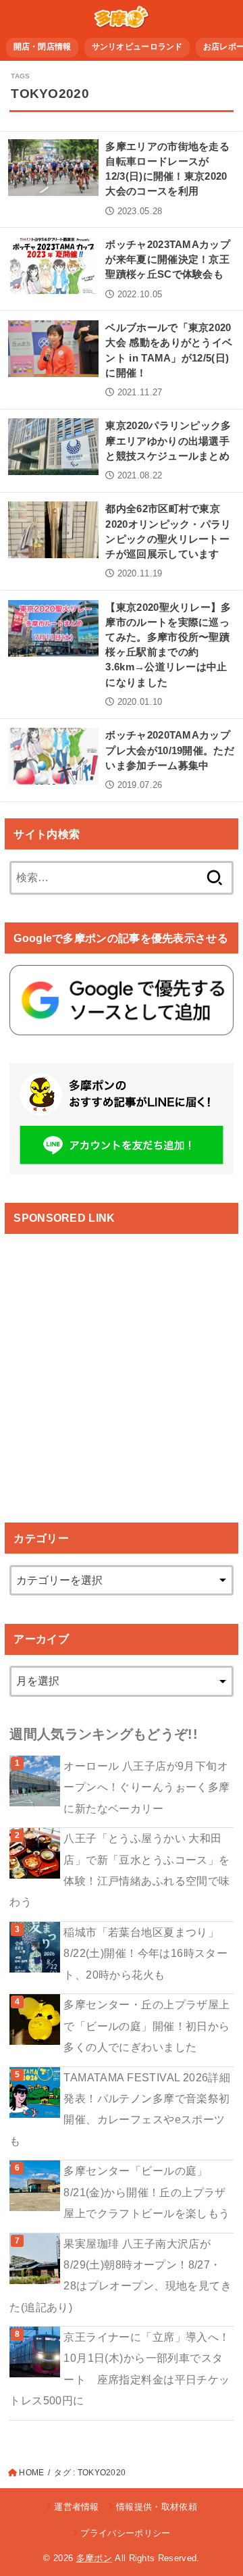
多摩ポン (94, 2558)
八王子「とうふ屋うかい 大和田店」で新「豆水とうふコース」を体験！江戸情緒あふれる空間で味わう (119, 1870)
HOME (31, 2473)
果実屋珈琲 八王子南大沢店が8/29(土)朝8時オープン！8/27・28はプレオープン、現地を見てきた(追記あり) (120, 2275)
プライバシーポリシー (125, 2533)
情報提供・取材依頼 (157, 2507)
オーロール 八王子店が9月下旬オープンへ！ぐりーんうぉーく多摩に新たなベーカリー (146, 1787)
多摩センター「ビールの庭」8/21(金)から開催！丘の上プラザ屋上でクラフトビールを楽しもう (146, 2192)
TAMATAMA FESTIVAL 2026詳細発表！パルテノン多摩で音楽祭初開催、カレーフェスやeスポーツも (120, 2109)
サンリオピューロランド (137, 47)
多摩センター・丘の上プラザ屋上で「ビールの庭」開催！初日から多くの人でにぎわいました (146, 2026)
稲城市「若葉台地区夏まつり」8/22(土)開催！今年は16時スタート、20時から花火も (145, 1953)
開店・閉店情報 (43, 47)
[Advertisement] (122, 1366)
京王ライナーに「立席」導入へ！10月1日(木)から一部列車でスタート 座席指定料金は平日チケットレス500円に (119, 2369)
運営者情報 (77, 2507)
